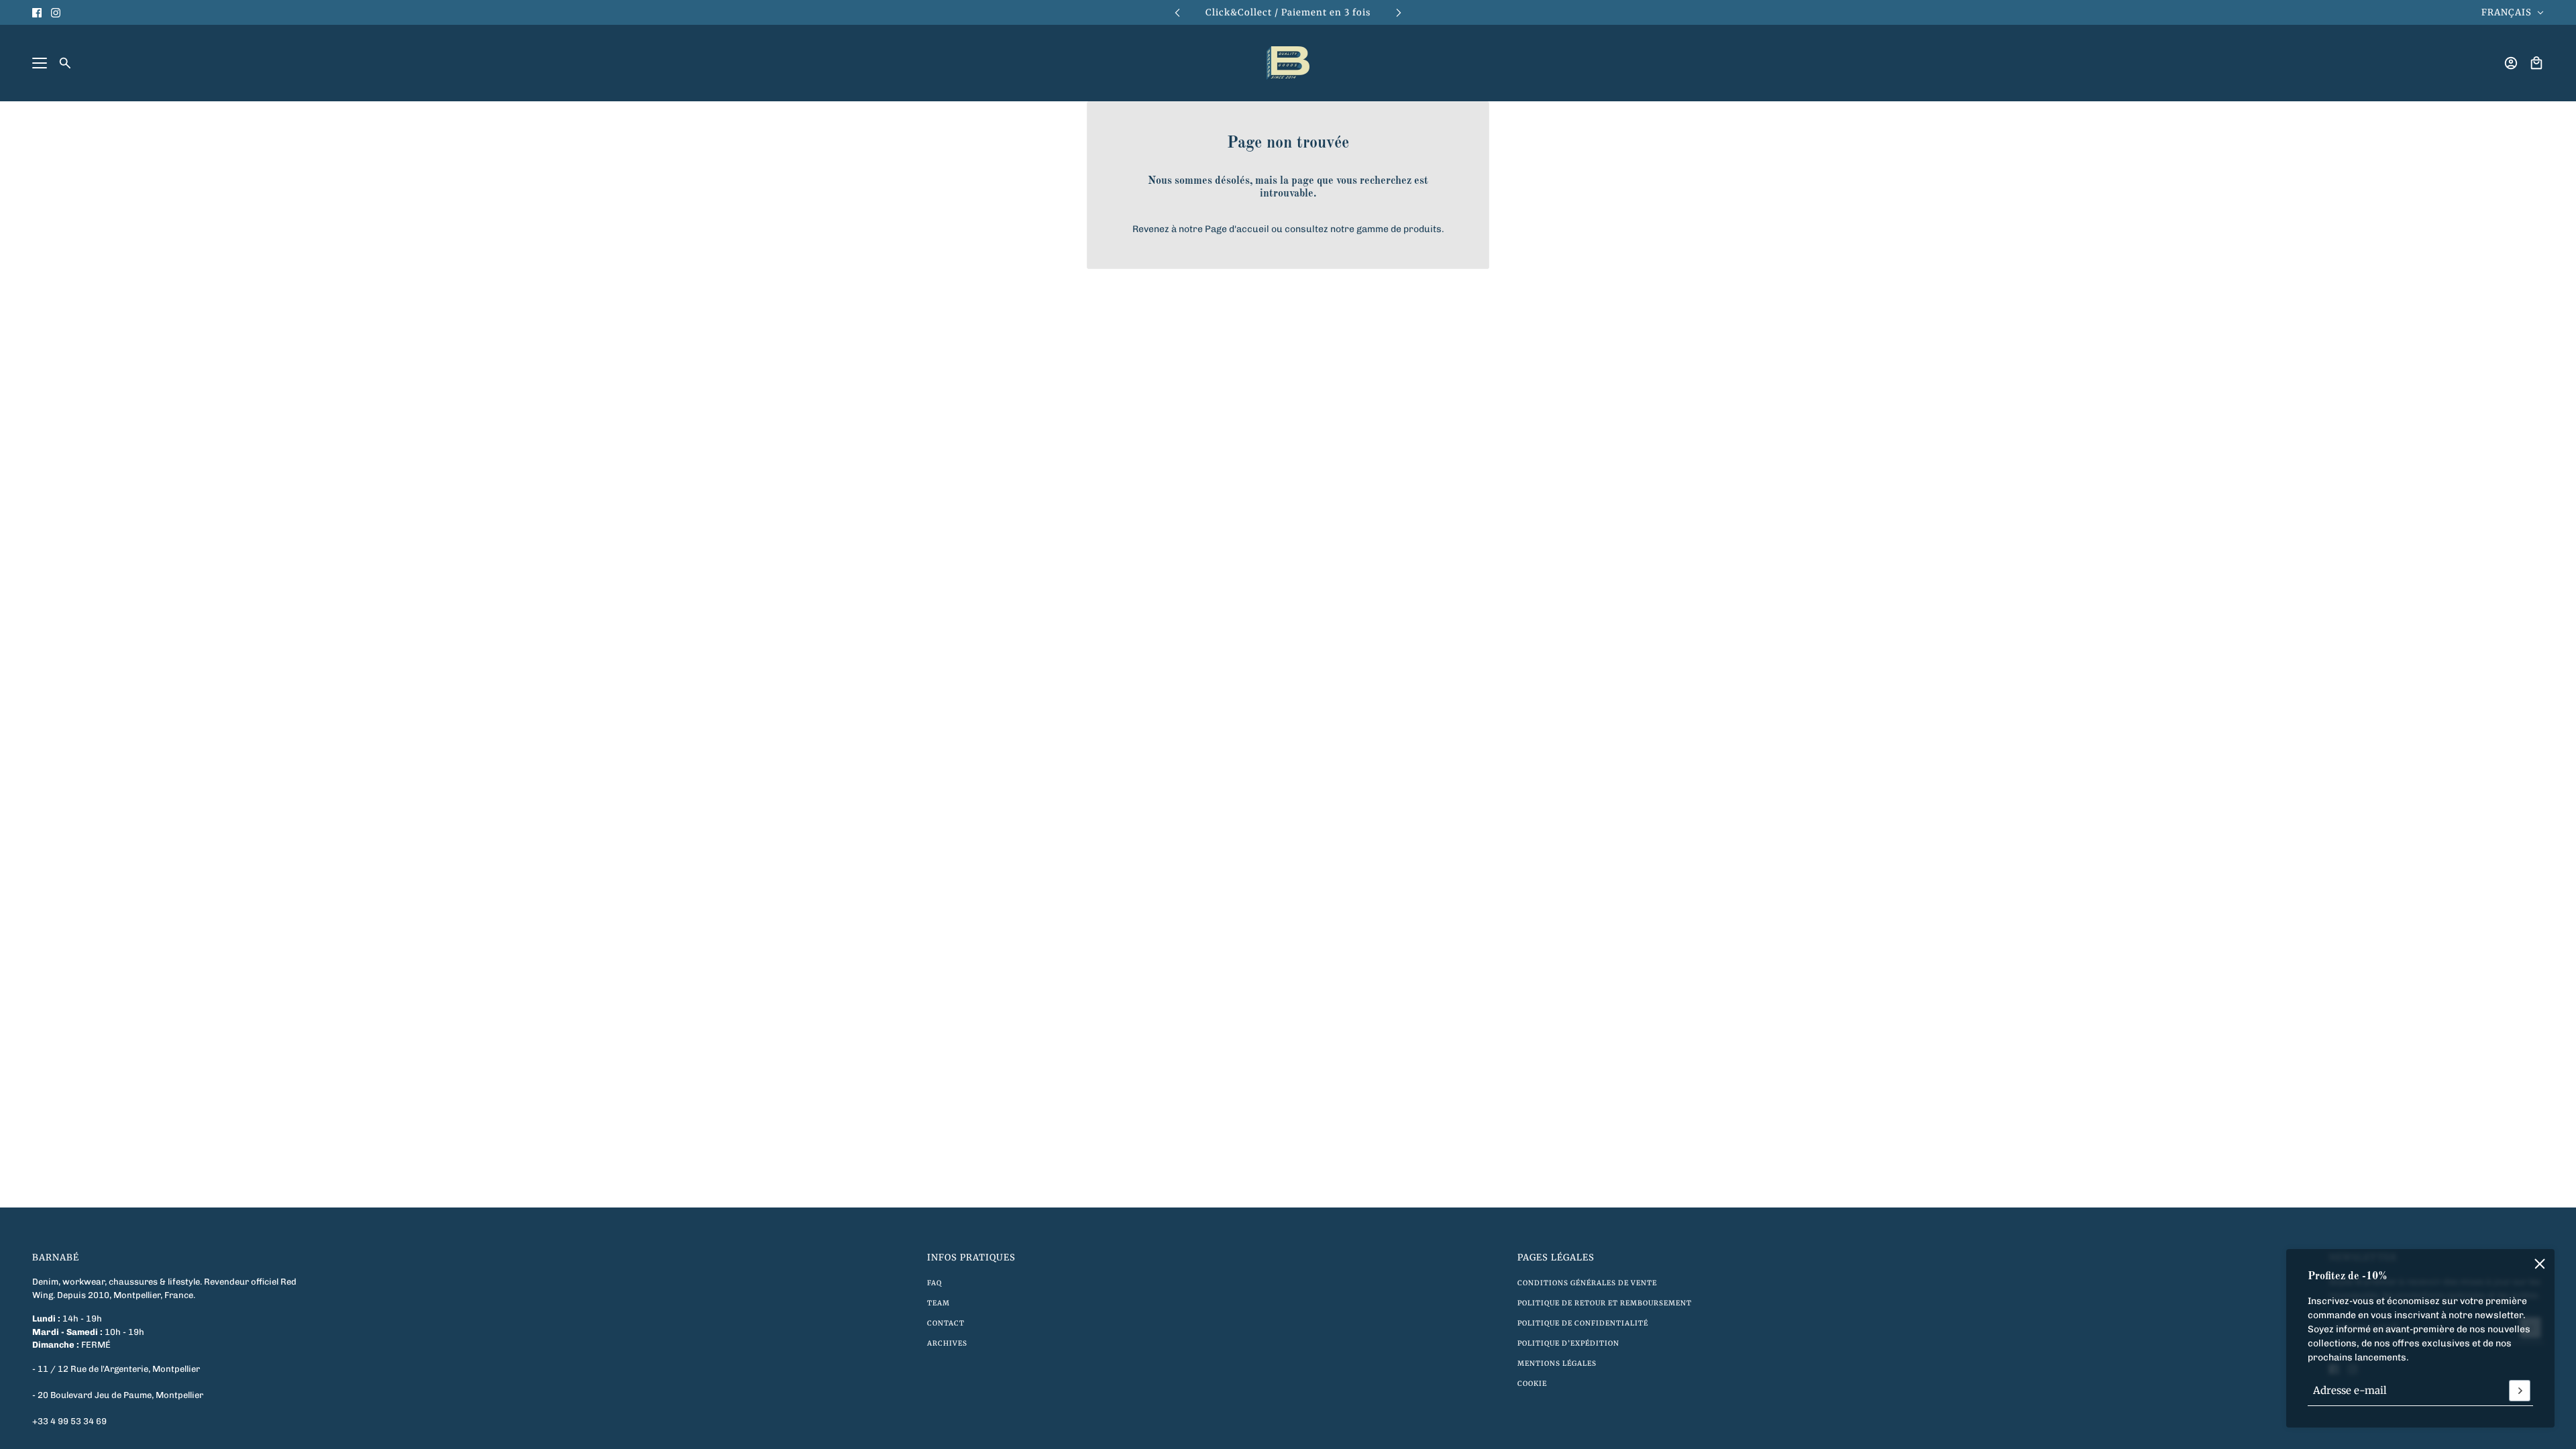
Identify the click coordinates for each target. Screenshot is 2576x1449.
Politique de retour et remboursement (1605, 1303)
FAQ (934, 1283)
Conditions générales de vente (1587, 1283)
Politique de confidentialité (1583, 1323)
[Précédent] (1177, 12)
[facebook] (37, 13)
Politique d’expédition (1568, 1343)
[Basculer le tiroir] (40, 63)
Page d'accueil (1237, 229)
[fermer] (2540, 1264)
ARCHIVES (947, 1343)
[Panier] (2536, 63)
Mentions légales (1557, 1363)
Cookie (1532, 1384)
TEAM (938, 1303)
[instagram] (56, 13)
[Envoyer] (2520, 1391)
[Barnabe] (1288, 63)
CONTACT (946, 1323)
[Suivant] (1399, 12)
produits (1423, 229)
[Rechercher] (65, 63)
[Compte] (2511, 63)
